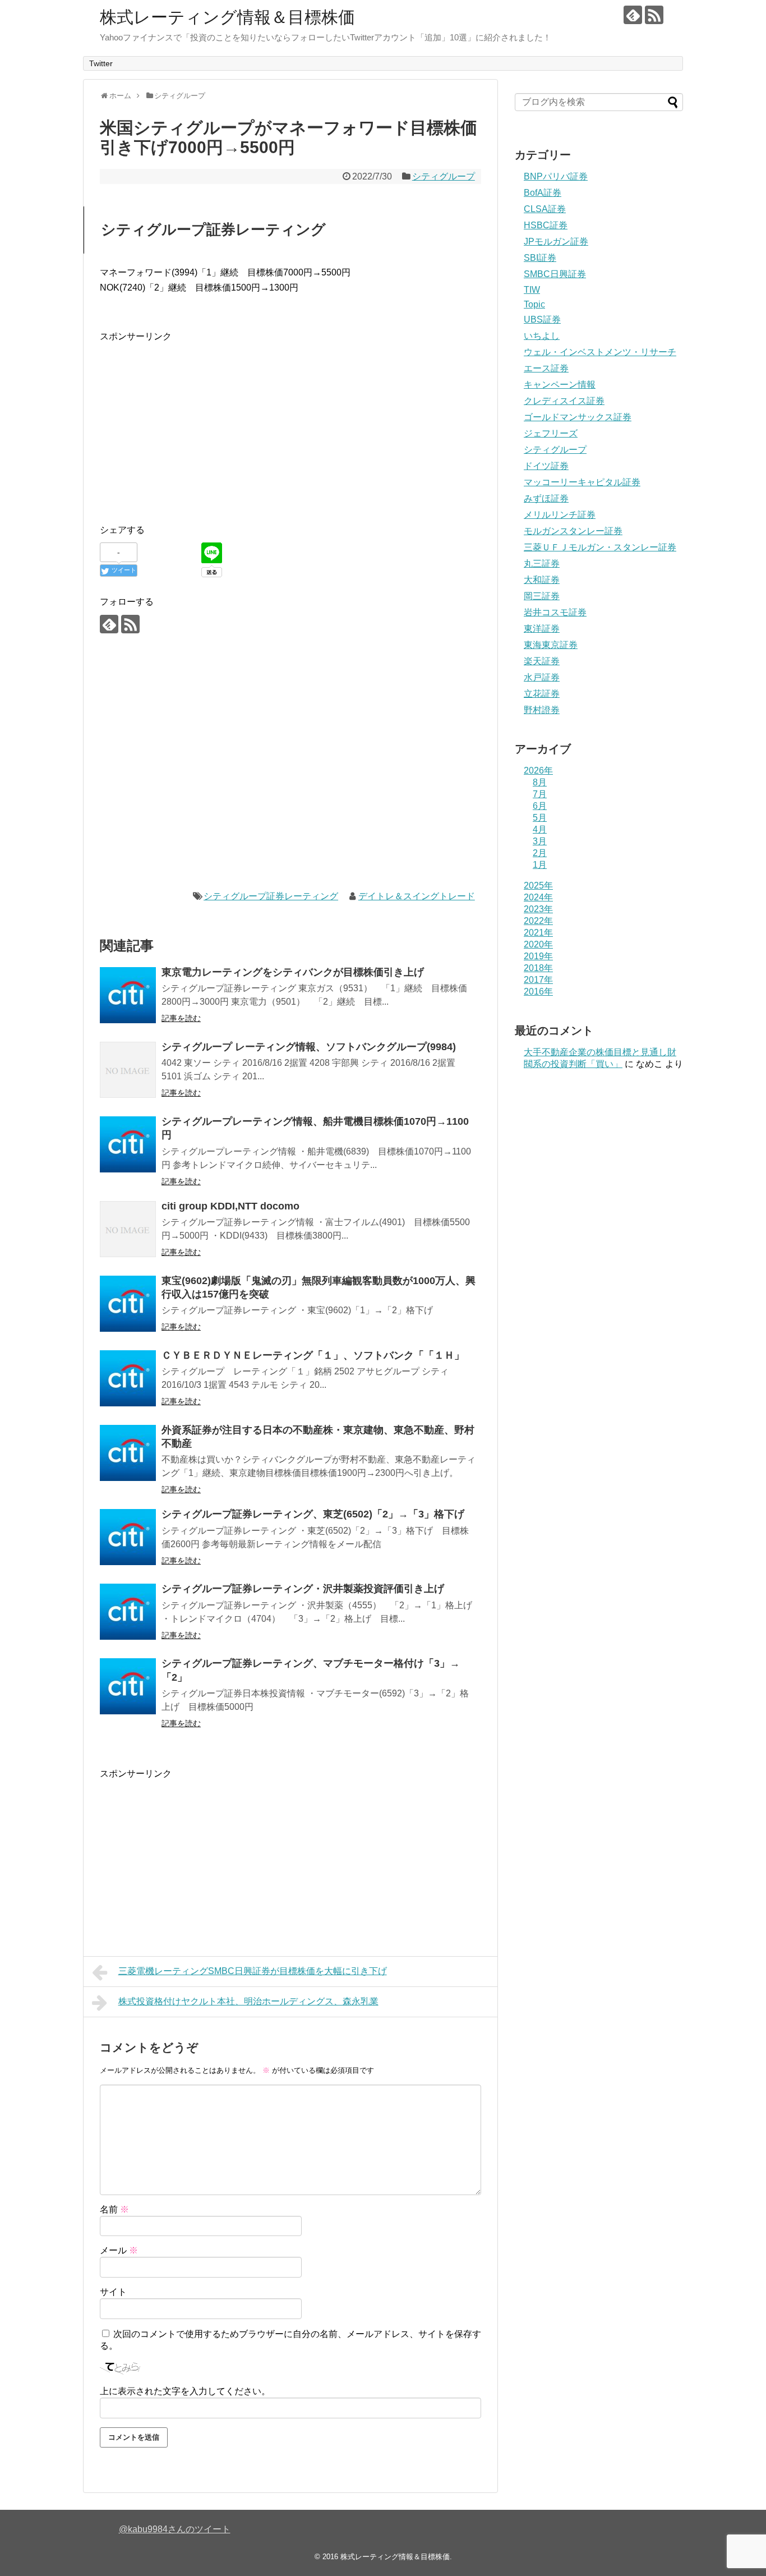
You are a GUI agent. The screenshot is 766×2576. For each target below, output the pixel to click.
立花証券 (542, 694)
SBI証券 (540, 258)
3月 (540, 841)
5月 (540, 818)
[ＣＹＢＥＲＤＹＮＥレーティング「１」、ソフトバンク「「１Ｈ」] (128, 1378)
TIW (532, 290)
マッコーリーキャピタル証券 (582, 482)
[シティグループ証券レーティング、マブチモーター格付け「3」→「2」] (128, 1686)
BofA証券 (543, 193)
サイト (113, 2292)
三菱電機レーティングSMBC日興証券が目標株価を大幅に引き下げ (253, 1971)
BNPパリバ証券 (556, 176)
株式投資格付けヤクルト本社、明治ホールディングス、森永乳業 (248, 2001)
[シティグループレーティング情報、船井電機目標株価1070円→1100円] (128, 1144)
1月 (540, 865)
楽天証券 (542, 661)
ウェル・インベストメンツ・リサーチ (600, 352)
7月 (540, 794)
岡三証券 (542, 596)
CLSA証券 (545, 209)
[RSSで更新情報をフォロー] (654, 15)
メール (119, 2250)
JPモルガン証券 (556, 242)
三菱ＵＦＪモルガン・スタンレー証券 (600, 547)
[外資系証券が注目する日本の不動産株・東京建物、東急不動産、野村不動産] (128, 1453)
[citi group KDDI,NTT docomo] (128, 1229)
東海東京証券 (551, 645)
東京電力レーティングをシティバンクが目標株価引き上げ (293, 972)
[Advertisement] (194, 422)
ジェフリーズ (551, 433)
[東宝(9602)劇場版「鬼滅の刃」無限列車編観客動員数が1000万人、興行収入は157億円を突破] (128, 1304)
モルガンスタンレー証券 (573, 531)
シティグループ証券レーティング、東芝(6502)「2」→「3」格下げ (313, 1514)
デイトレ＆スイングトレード (417, 896)
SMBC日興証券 (555, 274)
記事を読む (181, 1018)
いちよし (542, 336)
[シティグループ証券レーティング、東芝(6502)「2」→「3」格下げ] (128, 1537)
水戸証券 (542, 677)
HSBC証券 (546, 225)
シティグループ (444, 176)
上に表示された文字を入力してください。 (185, 2391)
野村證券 (542, 710)
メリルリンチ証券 (560, 515)
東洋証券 (542, 629)
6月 (540, 806)
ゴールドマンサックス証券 (578, 417)
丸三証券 (542, 563)
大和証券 (542, 580)
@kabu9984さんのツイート (175, 2529)
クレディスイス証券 (564, 401)
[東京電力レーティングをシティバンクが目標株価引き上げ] (128, 995)
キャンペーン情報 (560, 385)
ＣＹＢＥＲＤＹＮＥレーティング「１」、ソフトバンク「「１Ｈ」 (313, 1355)
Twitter (101, 63)
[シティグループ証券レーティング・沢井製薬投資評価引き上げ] (128, 1612)
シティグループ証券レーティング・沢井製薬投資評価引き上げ (303, 1589)
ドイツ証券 (546, 466)
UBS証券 (542, 319)
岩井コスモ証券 (555, 612)
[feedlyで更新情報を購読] (633, 15)
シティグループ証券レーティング (271, 896)
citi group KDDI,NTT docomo (230, 1206)
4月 (540, 829)
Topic (534, 304)
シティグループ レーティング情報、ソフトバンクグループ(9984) (309, 1047)
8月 (540, 782)
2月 (540, 853)
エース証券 (546, 368)
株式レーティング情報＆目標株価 (227, 17)
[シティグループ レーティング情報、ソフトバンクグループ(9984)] (128, 1070)
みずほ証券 (546, 498)
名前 (114, 2209)
